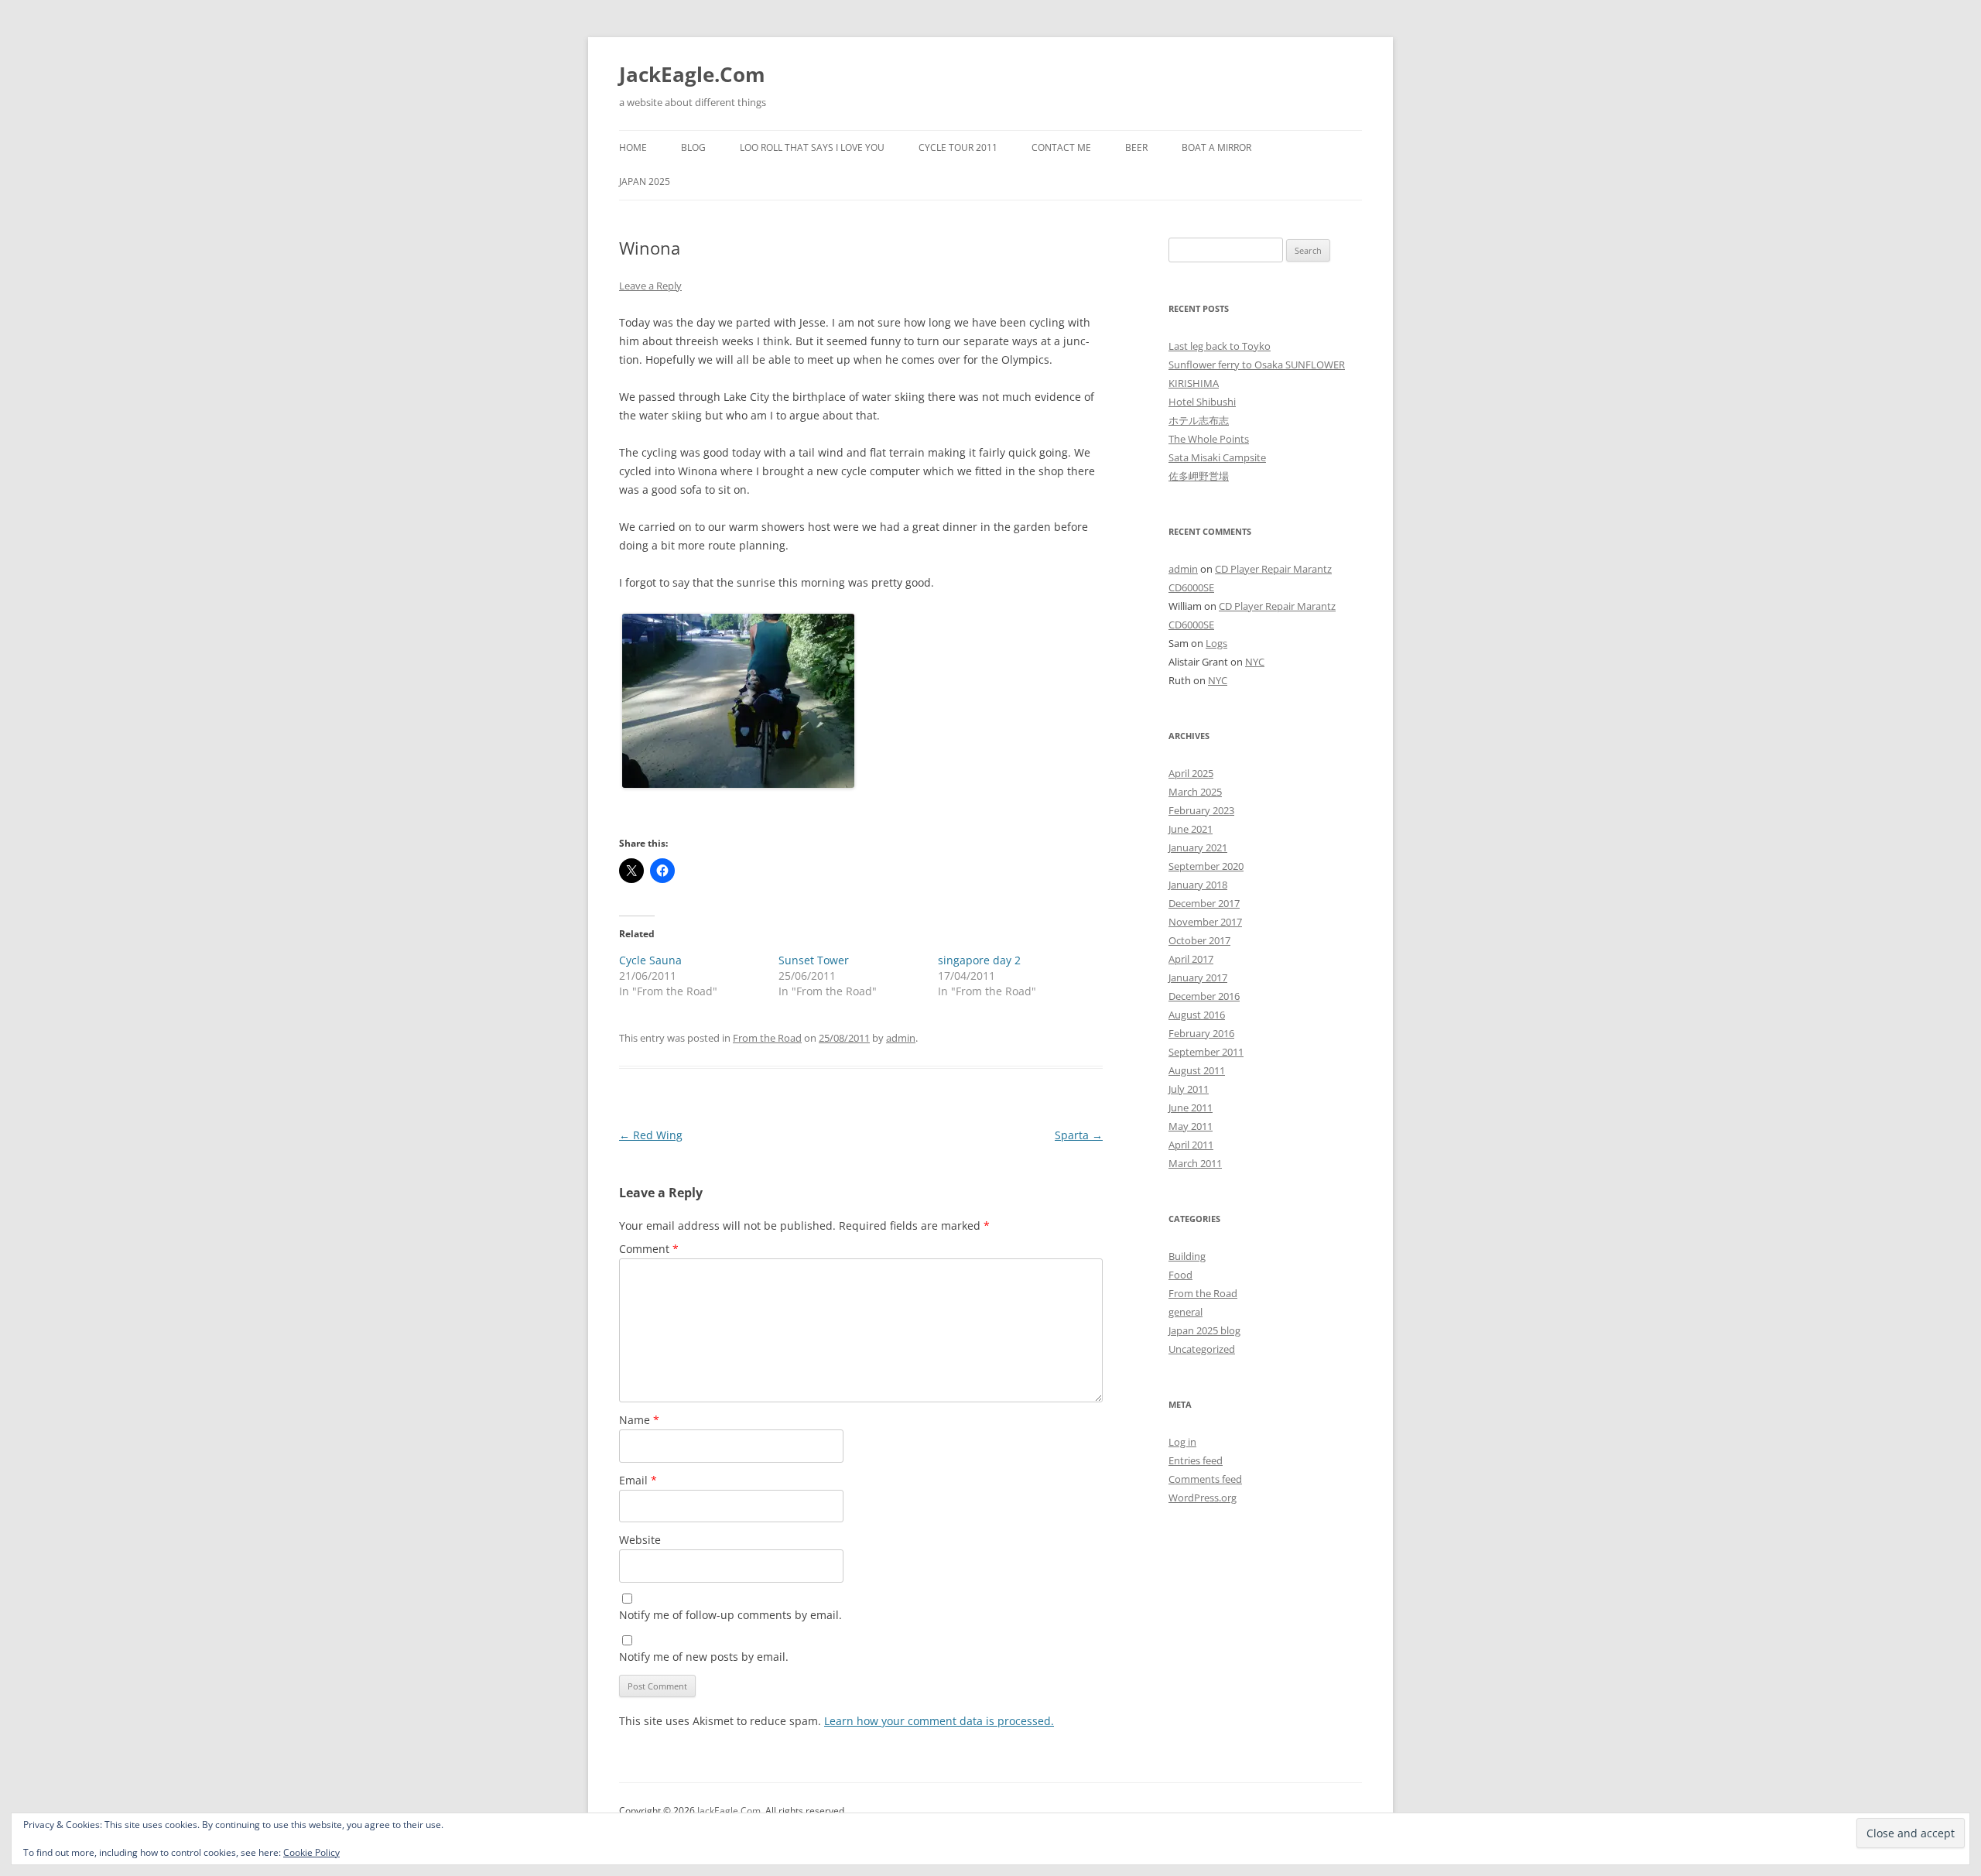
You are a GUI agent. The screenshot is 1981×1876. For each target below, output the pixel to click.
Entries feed (1196, 1460)
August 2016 (1197, 1015)
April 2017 (1191, 959)
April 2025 (1191, 773)
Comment (649, 1249)
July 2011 (1189, 1089)
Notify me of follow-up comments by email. (730, 1615)
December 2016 (1204, 996)
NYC (1255, 662)
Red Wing (651, 1135)
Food (1180, 1275)
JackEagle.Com (692, 74)
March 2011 (1195, 1163)
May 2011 (1191, 1126)
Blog (693, 147)
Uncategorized (1202, 1349)
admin (901, 1038)
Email (638, 1480)
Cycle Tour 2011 (958, 147)
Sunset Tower (814, 960)
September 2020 (1206, 866)
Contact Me (1061, 147)
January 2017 (1198, 977)
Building (1187, 1256)
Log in (1182, 1442)
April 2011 (1191, 1145)
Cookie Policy (311, 1852)
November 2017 (1205, 922)
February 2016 (1201, 1033)
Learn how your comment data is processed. (939, 1721)
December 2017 (1204, 903)
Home (633, 147)
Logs (1216, 643)
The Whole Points (1209, 439)
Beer (1136, 147)
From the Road (767, 1038)
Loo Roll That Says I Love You (812, 147)
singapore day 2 (979, 960)
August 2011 (1197, 1070)
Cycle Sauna (650, 960)
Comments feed (1205, 1479)
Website (640, 1540)
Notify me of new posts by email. (704, 1657)
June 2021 (1191, 829)
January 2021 (1198, 847)
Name (639, 1420)
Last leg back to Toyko (1220, 346)
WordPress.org (1203, 1498)
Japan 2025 (645, 181)
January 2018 (1198, 885)
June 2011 (1191, 1107)
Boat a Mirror (1216, 147)
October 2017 (1199, 940)
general (1186, 1312)
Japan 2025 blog (1204, 1330)
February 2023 (1201, 810)
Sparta (1079, 1135)
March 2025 (1195, 792)
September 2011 (1206, 1052)
